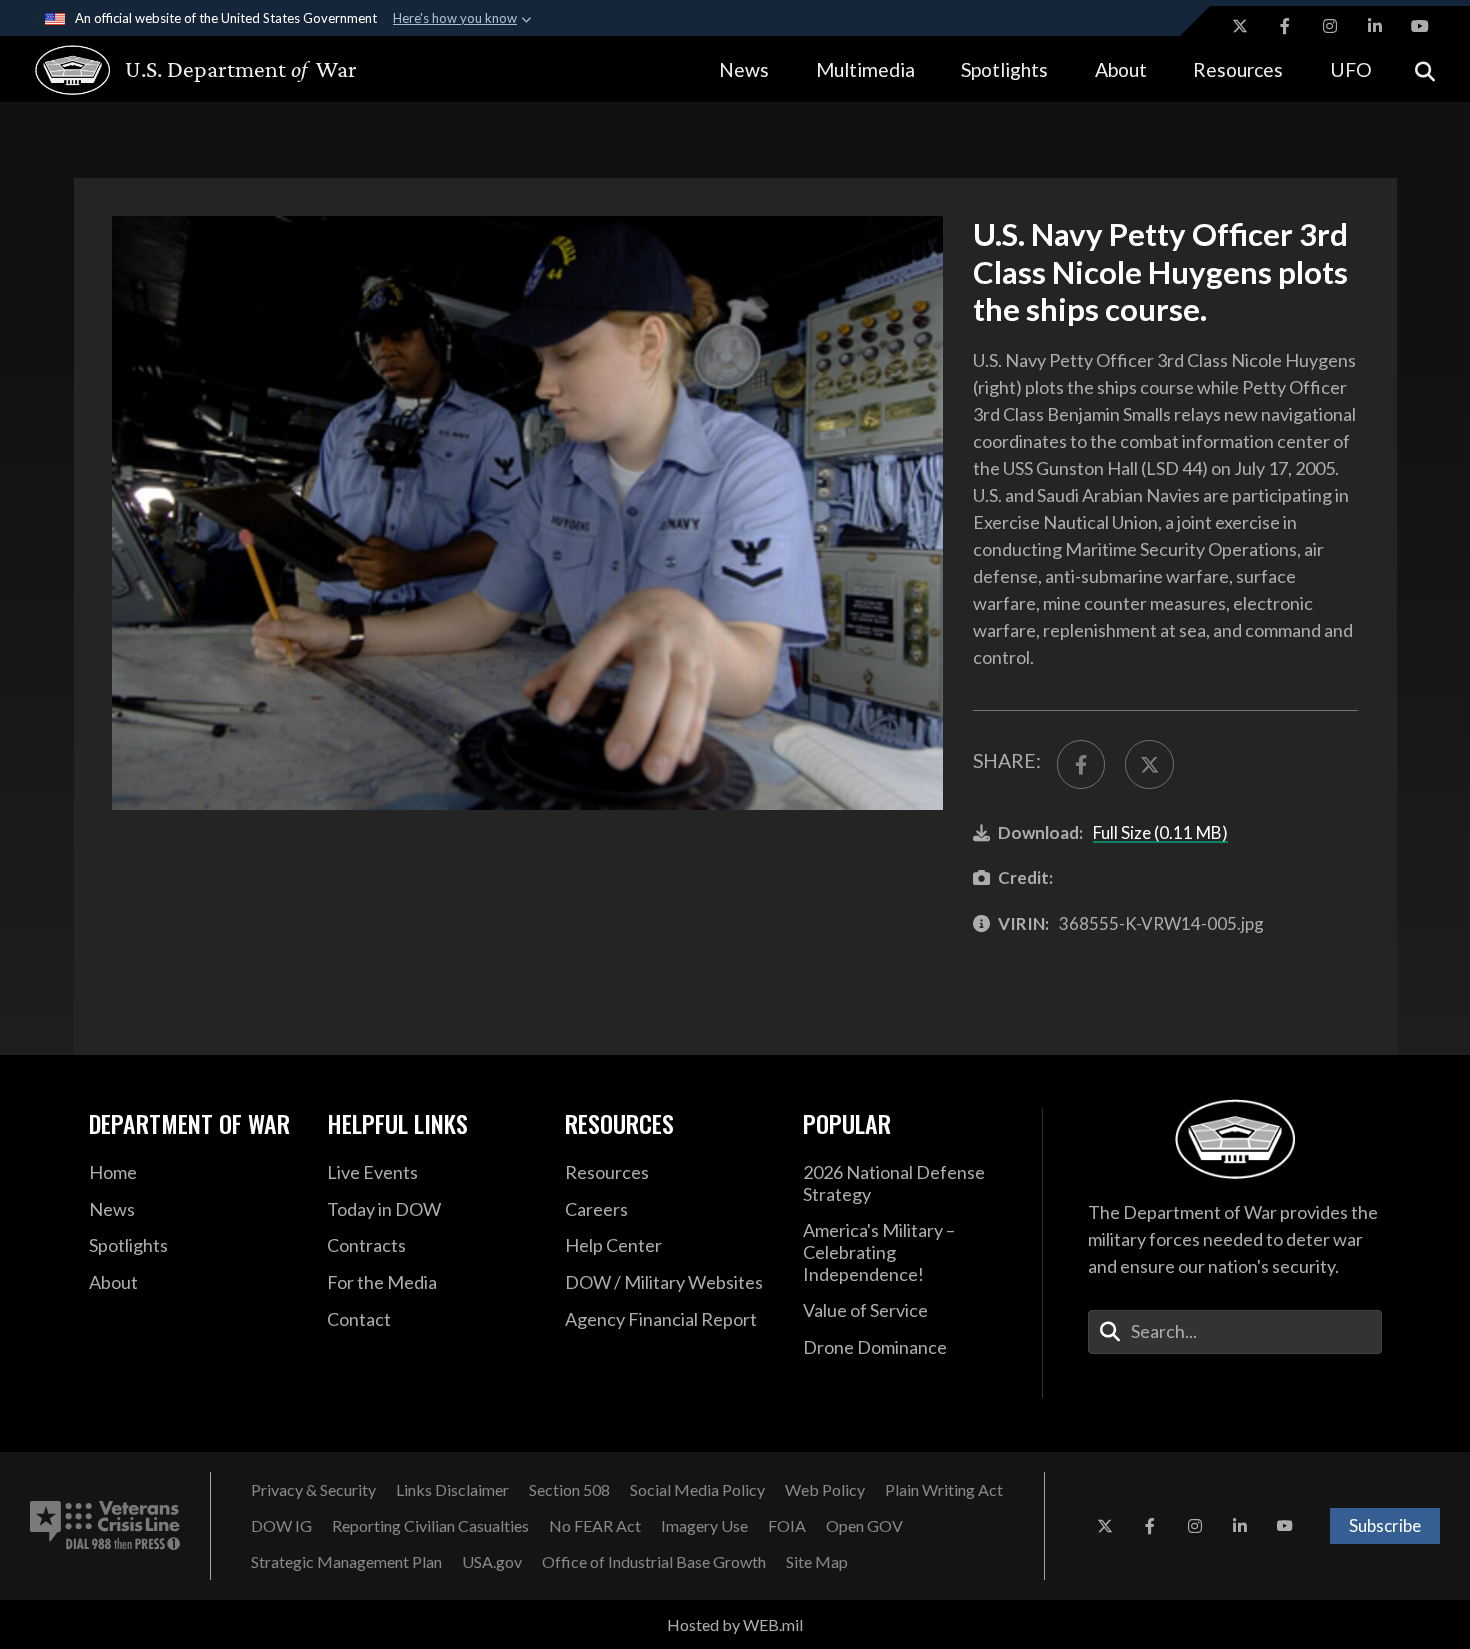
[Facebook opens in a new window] (1285, 26)
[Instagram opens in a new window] (1330, 26)
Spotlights (1004, 69)
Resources (1238, 69)
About (1121, 69)
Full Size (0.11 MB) (1160, 832)
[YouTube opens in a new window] (1420, 26)
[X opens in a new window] (1240, 26)
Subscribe (1385, 1525)
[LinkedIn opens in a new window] (1375, 26)
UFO (1351, 69)
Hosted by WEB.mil (735, 1624)
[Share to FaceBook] (1081, 764)
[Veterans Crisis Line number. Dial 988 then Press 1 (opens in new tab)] (105, 1526)
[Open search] (1425, 69)
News (744, 69)
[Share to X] (1149, 764)
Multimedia (865, 69)
